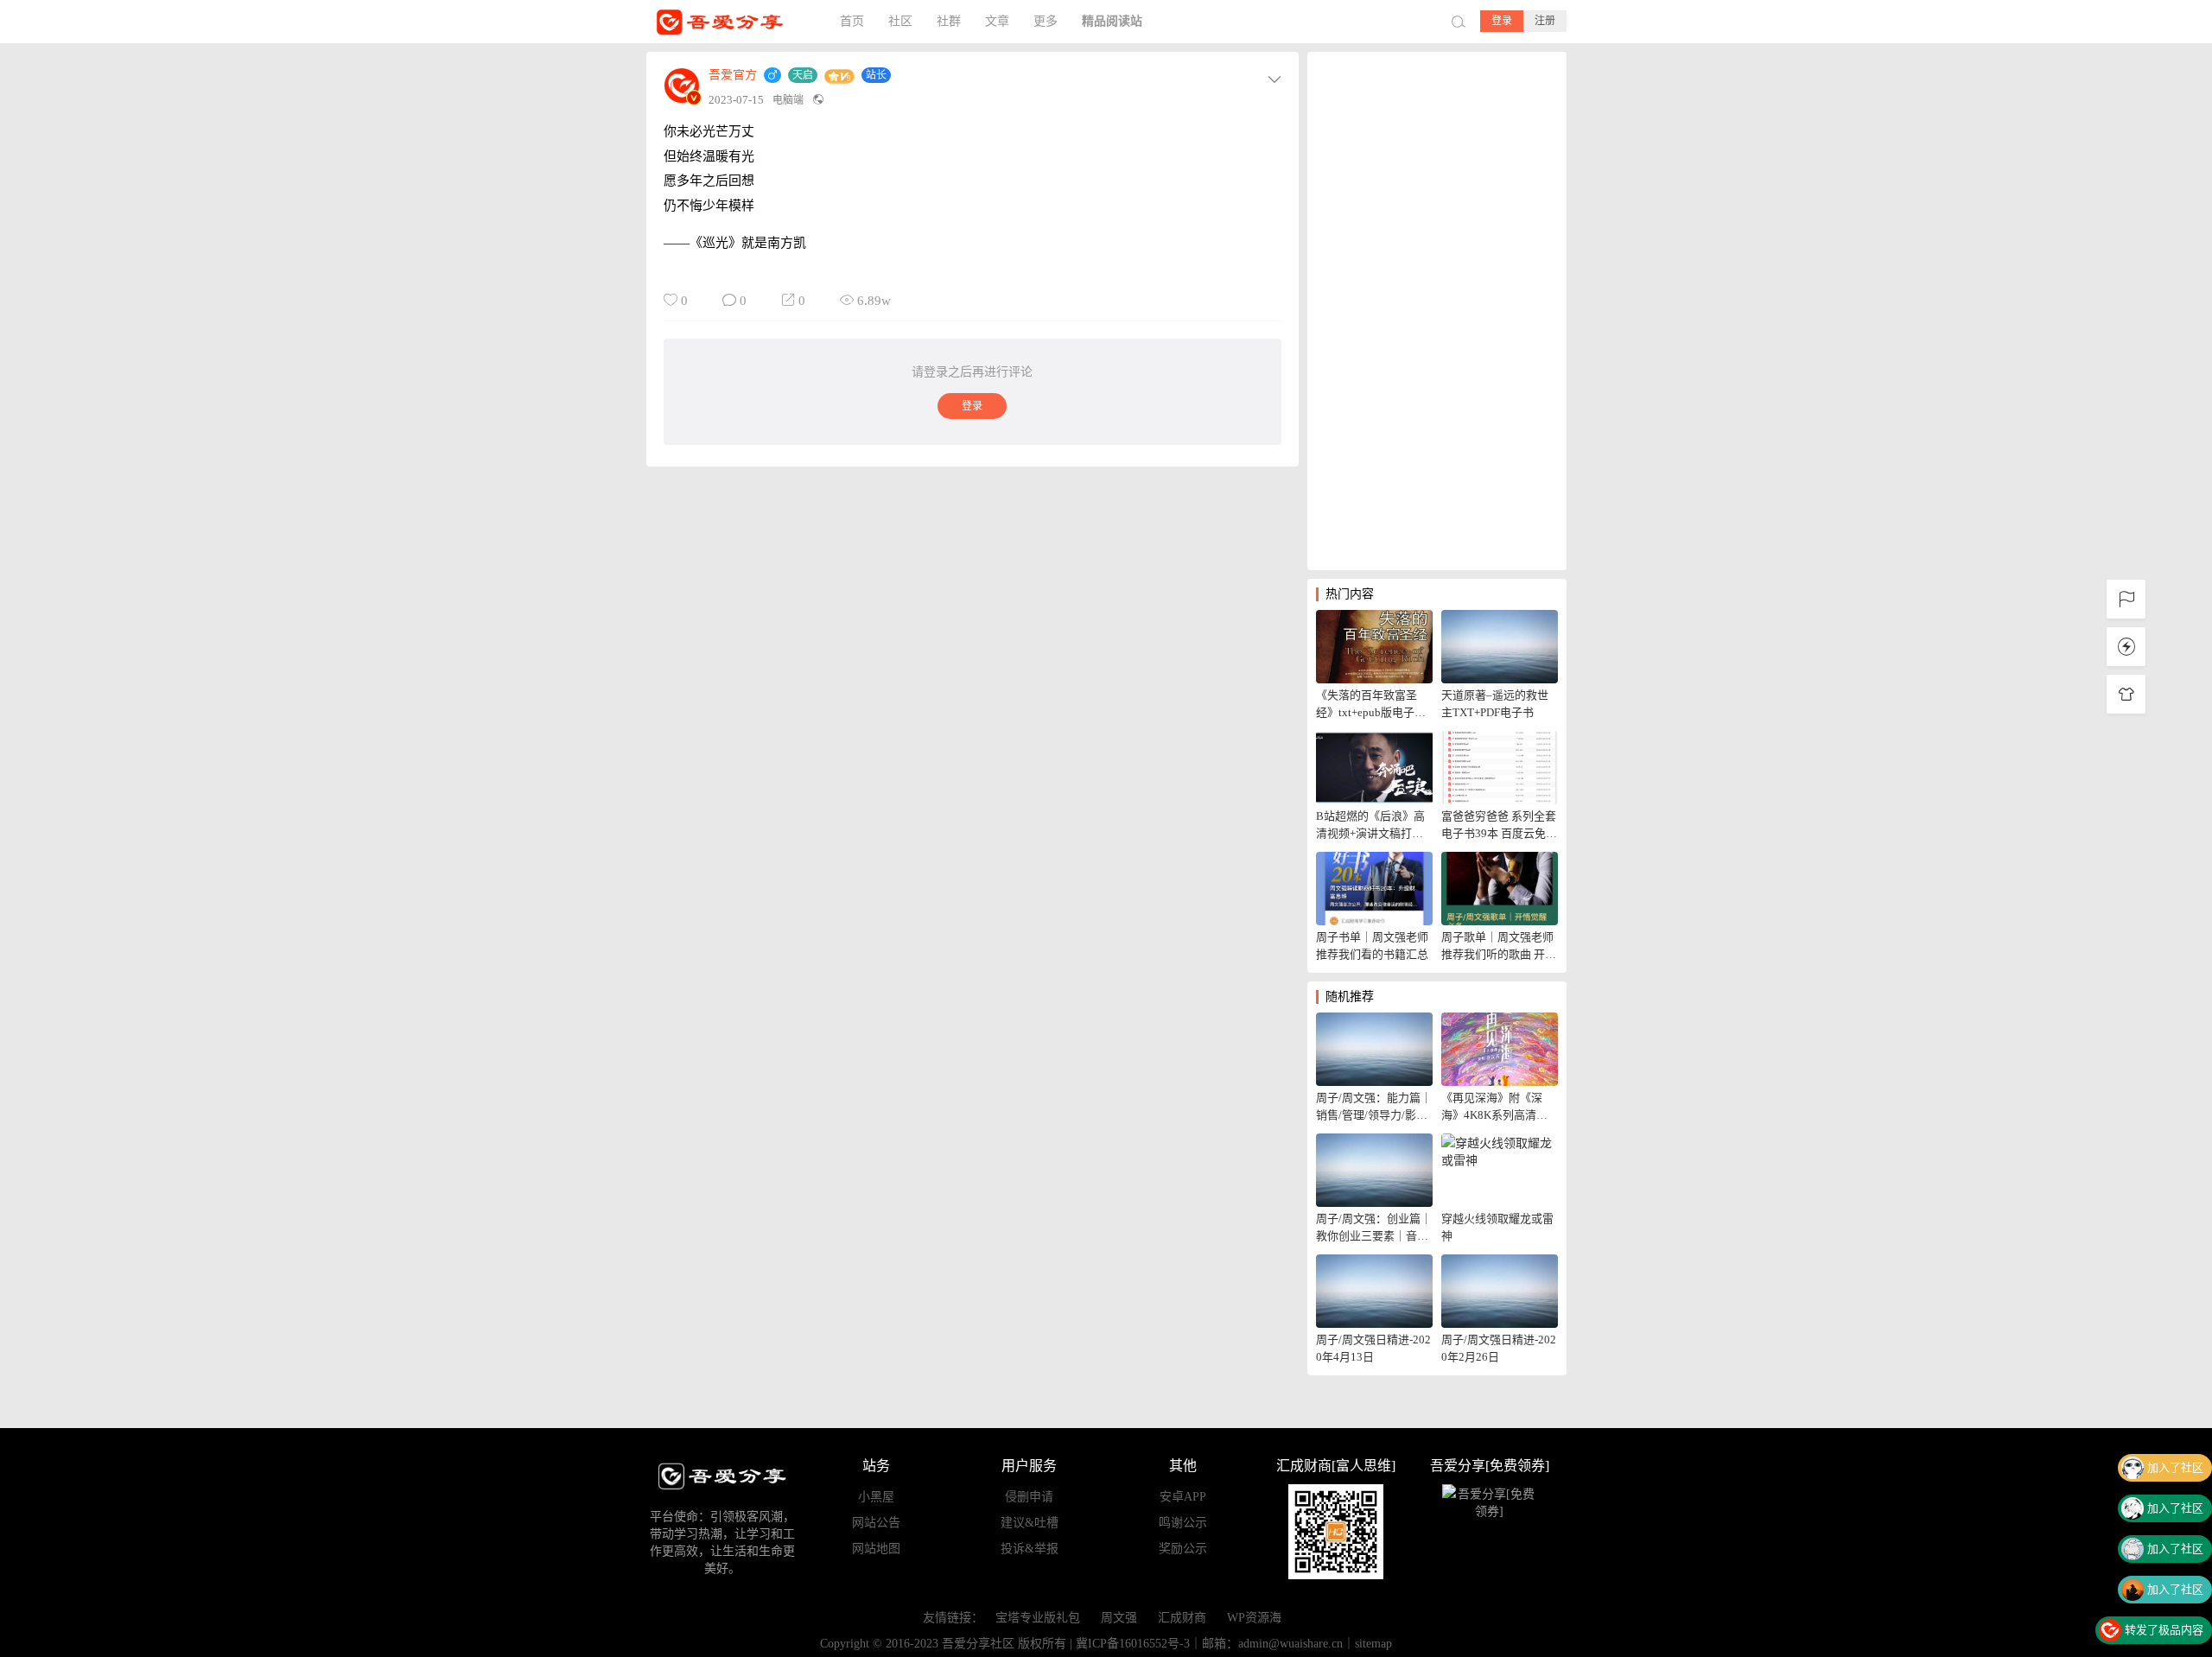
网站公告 (876, 1523)
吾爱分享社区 (733, 22)
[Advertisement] (1437, 311)
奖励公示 (1183, 1549)
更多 (1046, 21)
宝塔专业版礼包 (1038, 1618)
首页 (852, 21)
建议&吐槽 (1030, 1523)
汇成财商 (1182, 1618)
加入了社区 (2175, 1467)
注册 (1545, 21)
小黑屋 (876, 1497)
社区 (900, 21)
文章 (997, 21)
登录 (1502, 21)
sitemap (1373, 1644)
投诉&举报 (1030, 1549)
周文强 (1119, 1618)
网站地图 (876, 1549)
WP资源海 (1254, 1618)
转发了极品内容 (2164, 1630)
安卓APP (1183, 1497)
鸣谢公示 (1183, 1523)
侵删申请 (1029, 1497)
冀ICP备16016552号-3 (1133, 1644)
